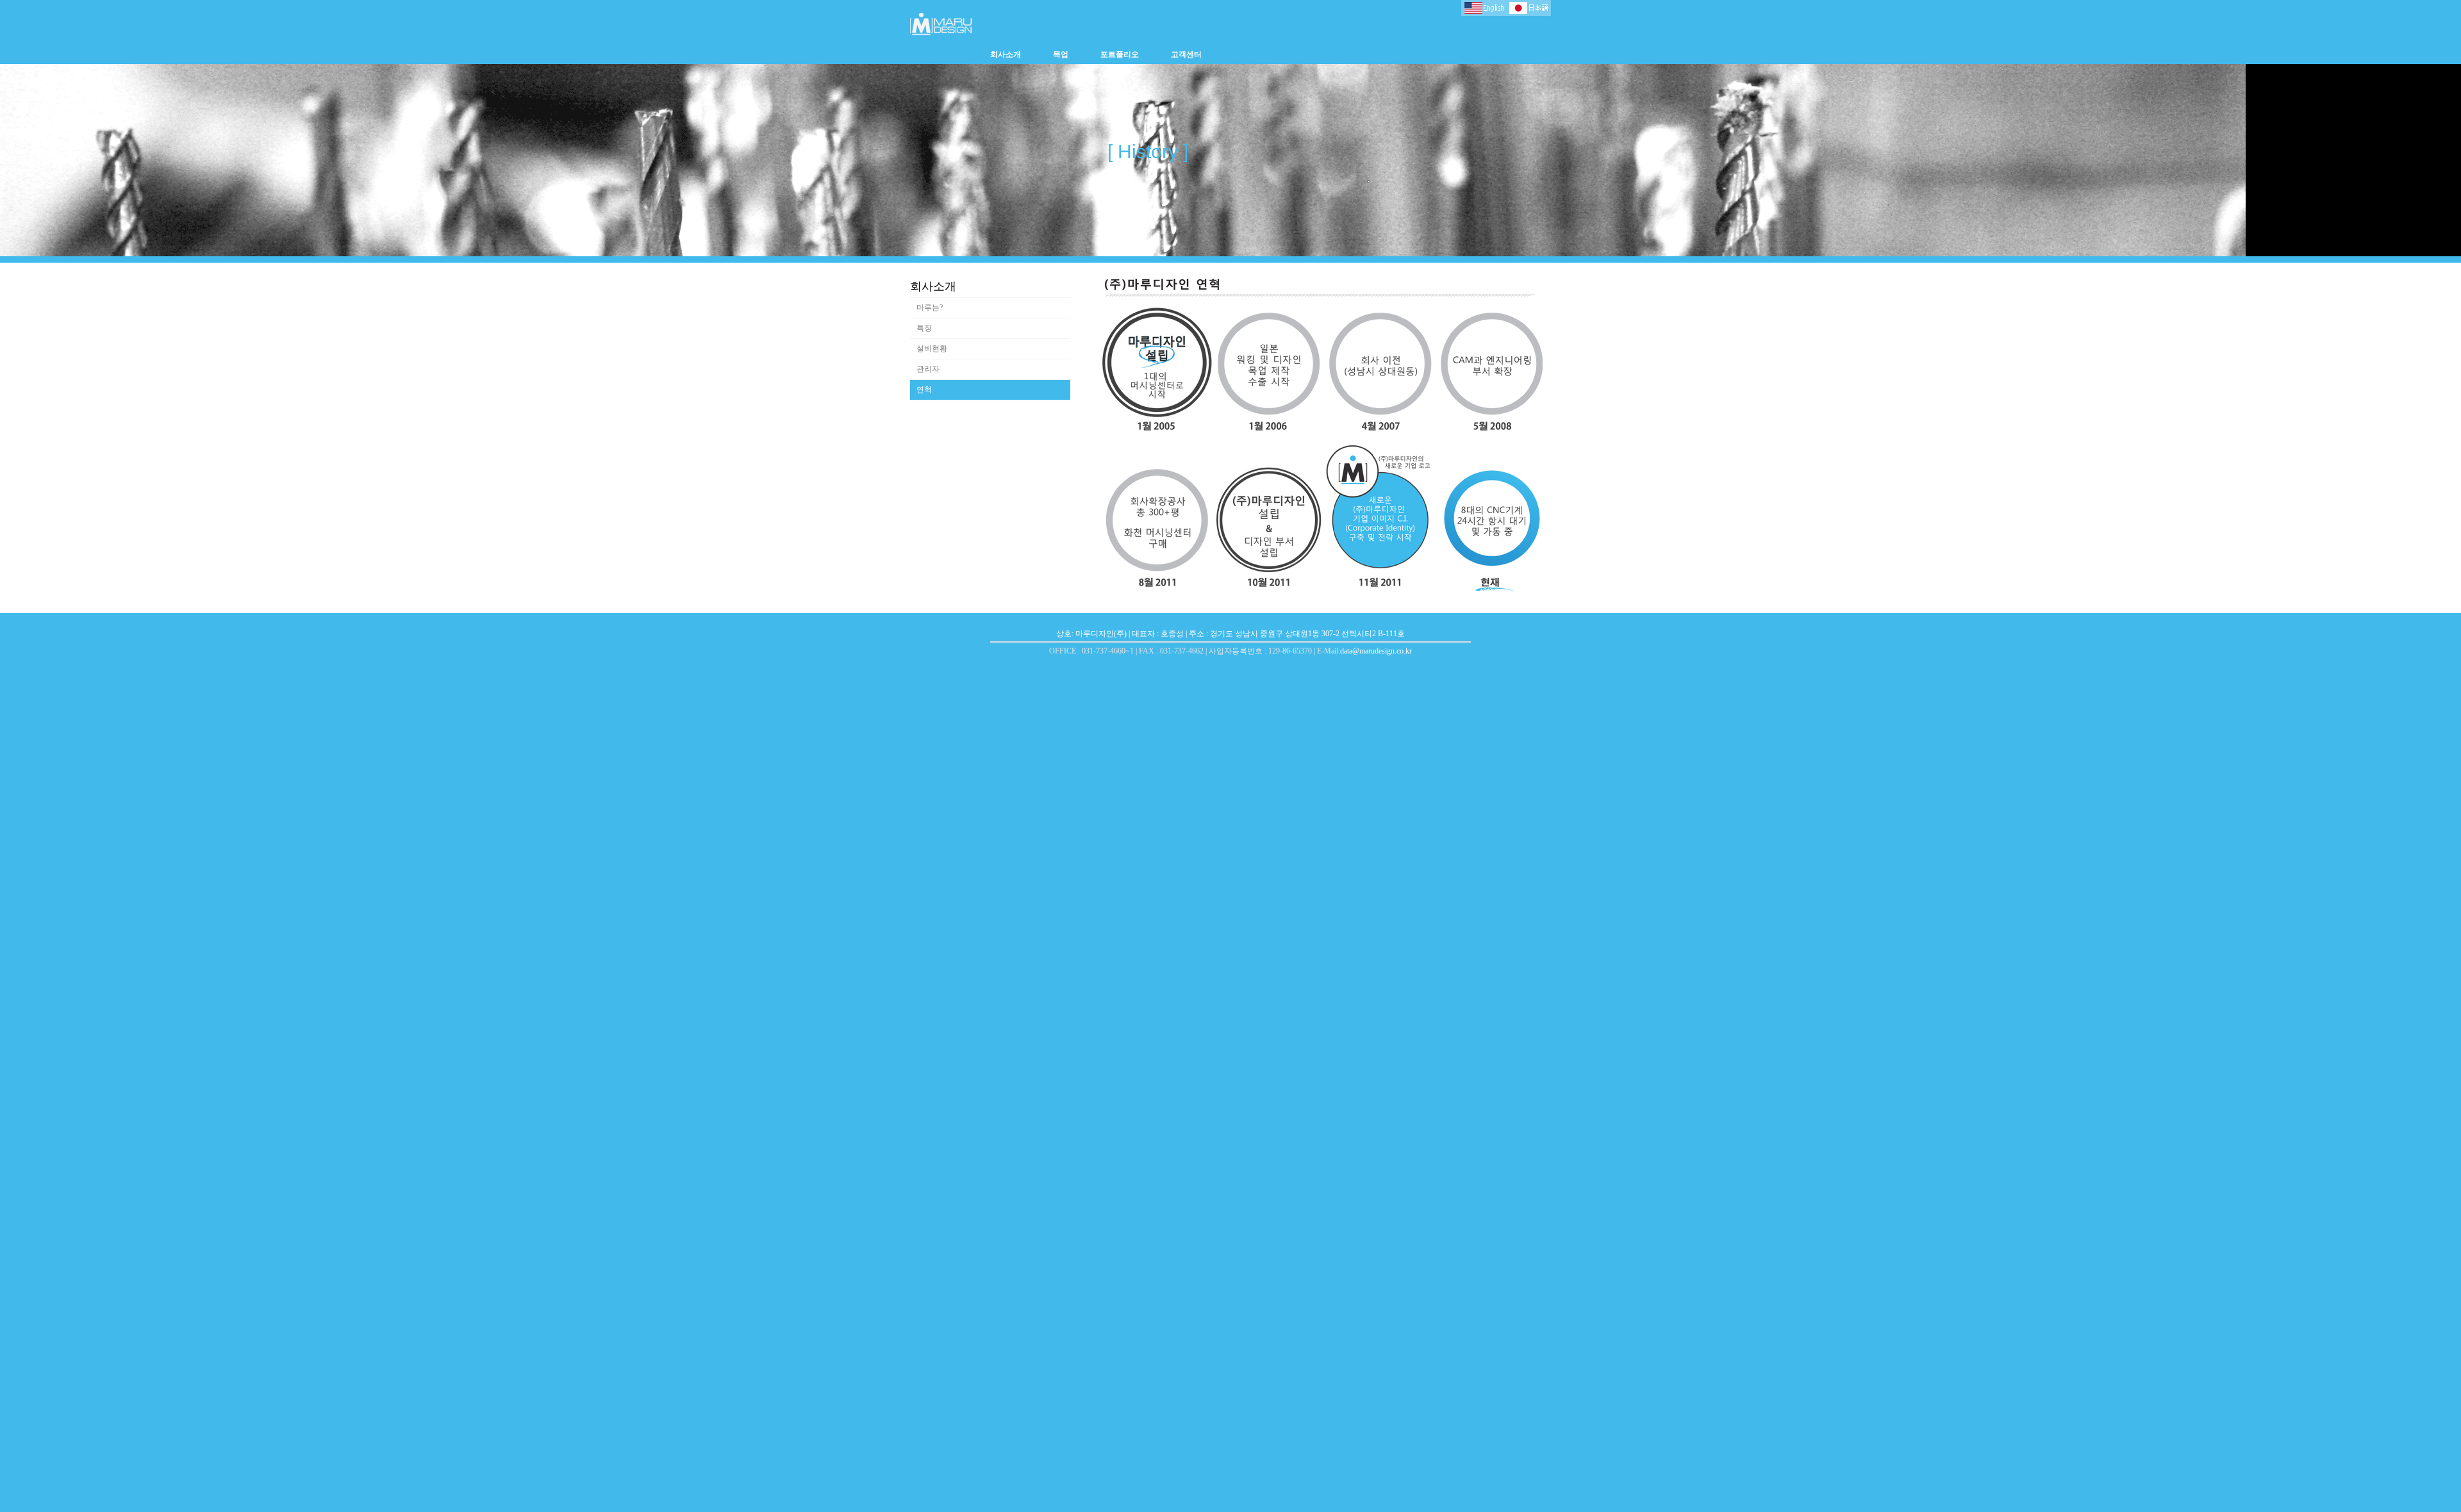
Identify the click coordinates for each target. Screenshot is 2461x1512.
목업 (1061, 54)
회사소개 (1006, 54)
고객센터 (1186, 54)
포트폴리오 (1120, 54)
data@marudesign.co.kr (1376, 651)
